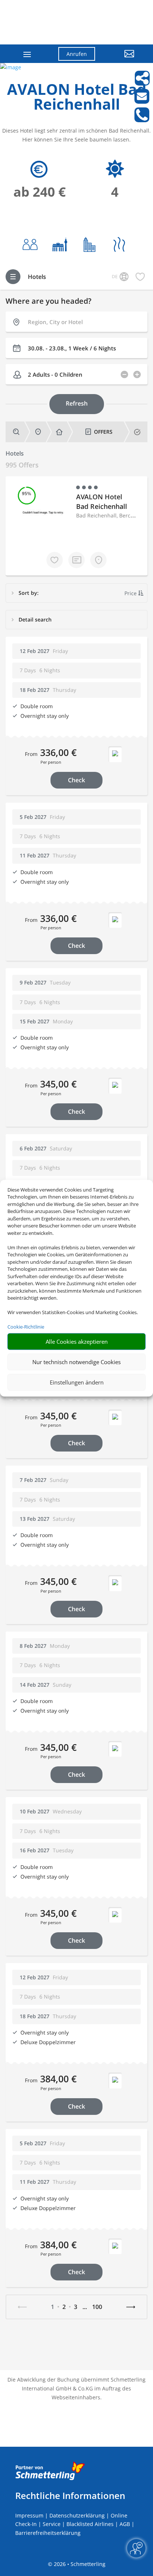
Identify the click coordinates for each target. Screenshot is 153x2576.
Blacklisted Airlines (90, 2524)
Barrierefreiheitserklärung (48, 2533)
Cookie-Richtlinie (26, 1327)
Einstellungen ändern (77, 1382)
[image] (11, 67)
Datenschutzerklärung (77, 2515)
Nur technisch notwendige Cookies (76, 1362)
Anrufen (77, 54)
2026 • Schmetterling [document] (79, 2564)
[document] (76, 99)
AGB (125, 2524)
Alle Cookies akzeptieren (77, 1342)
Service (52, 2524)
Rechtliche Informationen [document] (70, 2496)
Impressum (29, 2515)
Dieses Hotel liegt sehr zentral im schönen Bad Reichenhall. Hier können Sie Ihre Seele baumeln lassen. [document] (76, 135)
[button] (120, 59)
